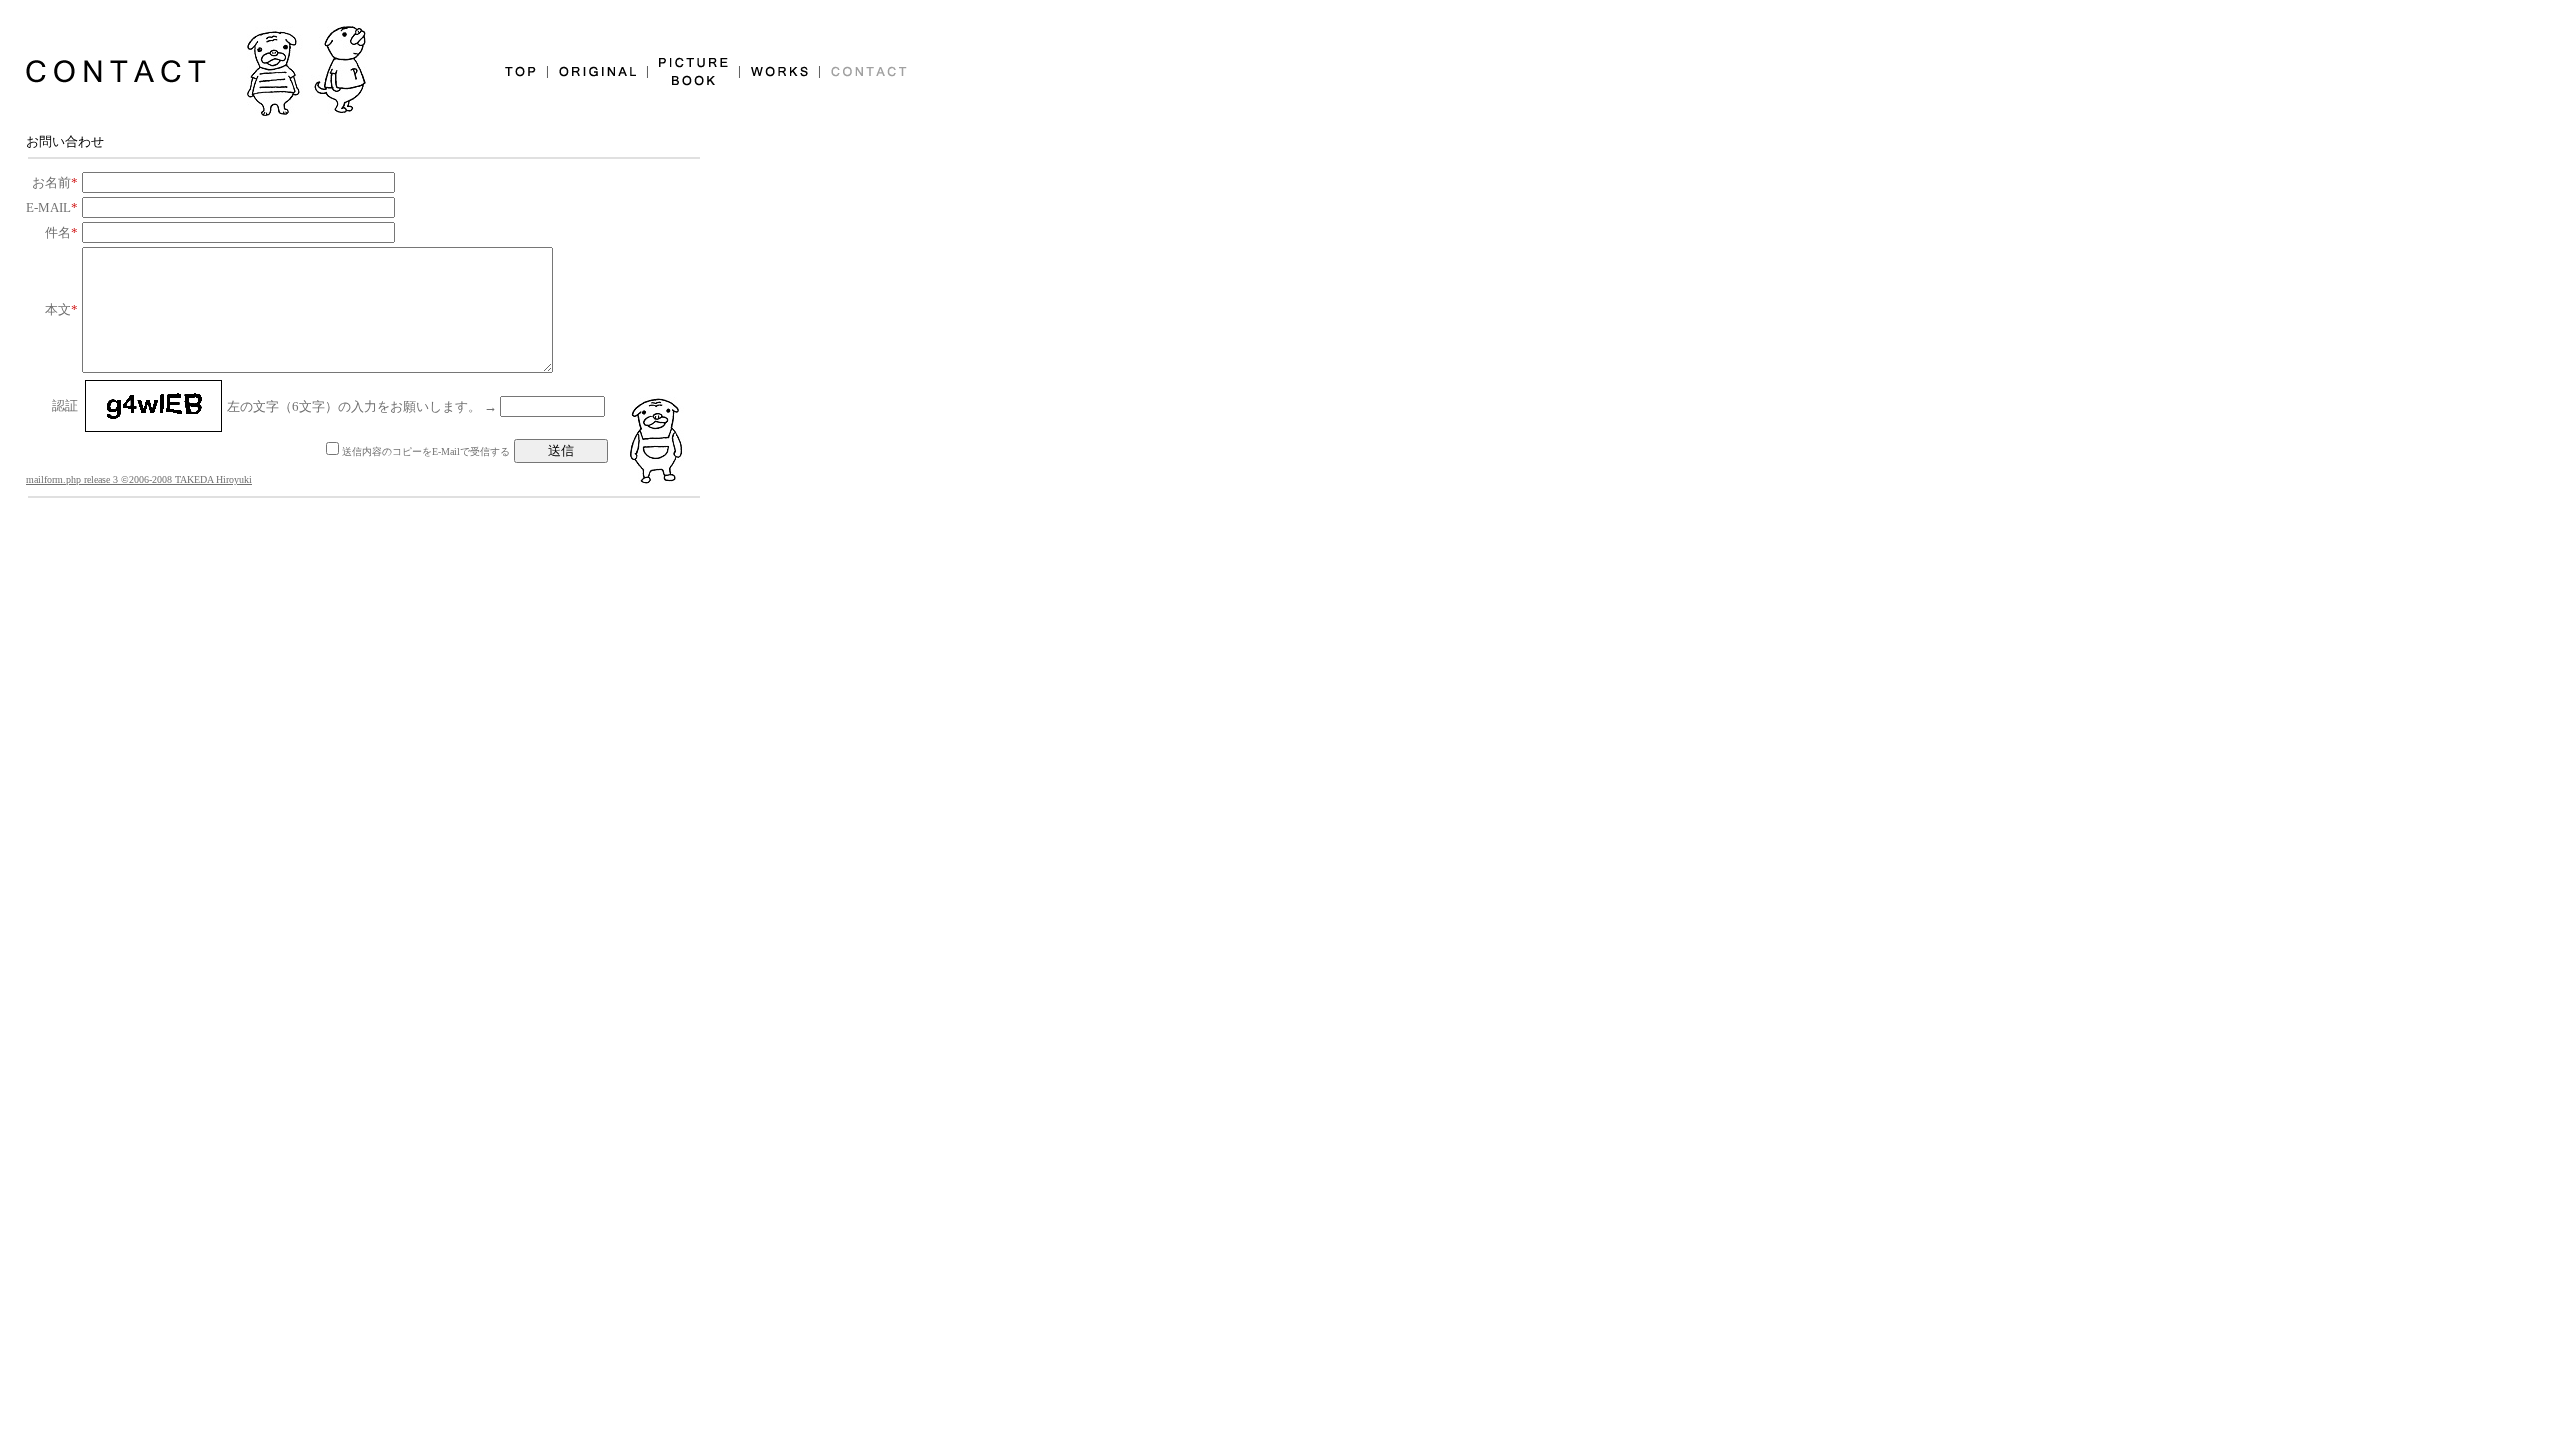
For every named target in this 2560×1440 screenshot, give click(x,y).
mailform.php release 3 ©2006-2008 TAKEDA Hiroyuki (139, 479)
